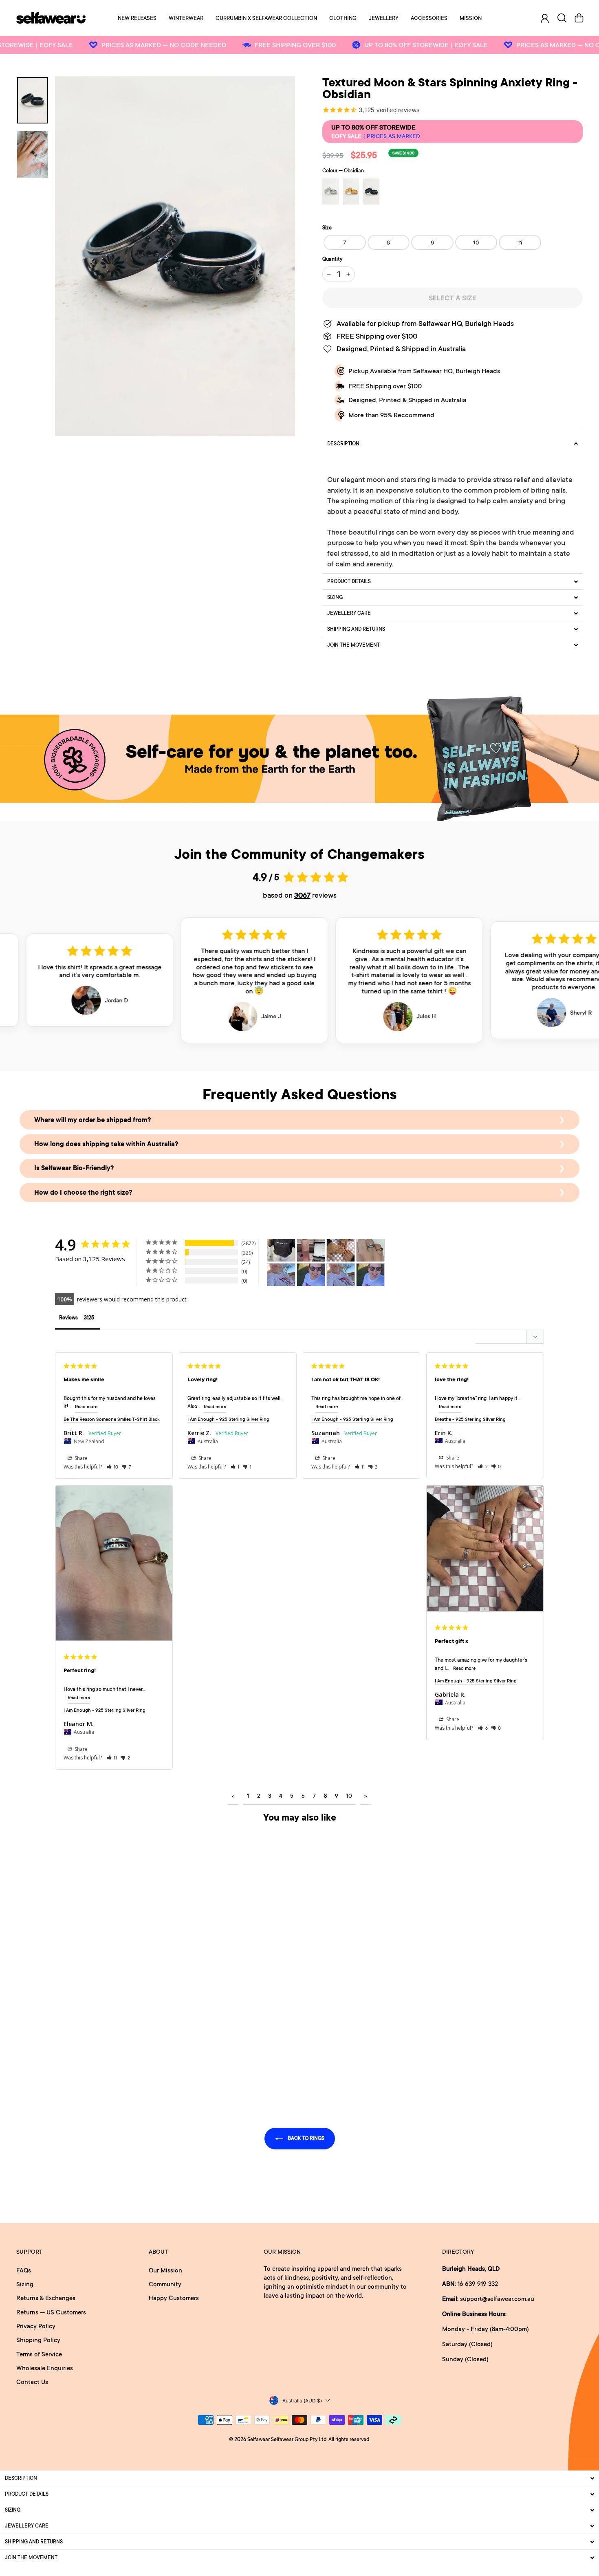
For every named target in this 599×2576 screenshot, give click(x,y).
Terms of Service (39, 2354)
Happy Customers (174, 2298)
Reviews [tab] (68, 1318)
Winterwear (186, 18)
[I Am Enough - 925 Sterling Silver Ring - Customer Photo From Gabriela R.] (341, 1250)
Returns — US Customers (51, 2312)
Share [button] (80, 1458)
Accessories (429, 18)
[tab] (453, 444)
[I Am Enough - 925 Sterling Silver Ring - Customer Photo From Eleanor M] (370, 1250)
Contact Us (32, 2382)
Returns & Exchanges (46, 2298)
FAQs (24, 2270)
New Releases (137, 18)
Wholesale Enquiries (45, 2368)
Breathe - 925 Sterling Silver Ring (470, 1419)
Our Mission (165, 2270)
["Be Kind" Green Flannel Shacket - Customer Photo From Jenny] (341, 1275)
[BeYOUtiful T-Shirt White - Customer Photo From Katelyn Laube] (281, 1250)
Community (165, 2284)
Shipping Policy (38, 2340)
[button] (113, 1467)
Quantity (332, 259)
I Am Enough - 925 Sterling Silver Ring (228, 1419)
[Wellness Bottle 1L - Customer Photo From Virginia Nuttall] (311, 1250)
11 (520, 242)
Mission (471, 18)
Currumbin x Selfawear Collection (266, 18)
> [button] (366, 1796)
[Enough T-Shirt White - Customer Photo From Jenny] (281, 1275)
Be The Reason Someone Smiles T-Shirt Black (112, 1419)
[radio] (330, 192)
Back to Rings (305, 2138)
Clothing (343, 18)
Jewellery (384, 18)
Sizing (25, 2284)
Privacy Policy (36, 2326)
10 (476, 242)
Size (327, 228)
